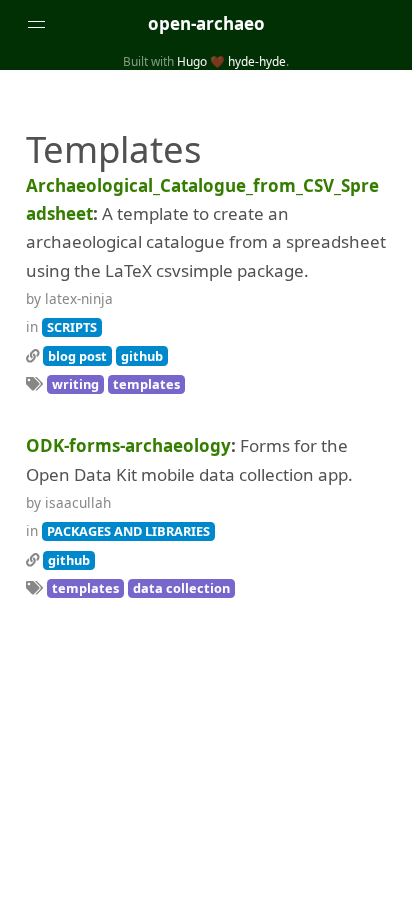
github (142, 356)
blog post (77, 356)
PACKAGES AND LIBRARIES (128, 531)
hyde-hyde (257, 61)
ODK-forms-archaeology (128, 445)
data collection (181, 588)
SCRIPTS (72, 327)
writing (75, 384)
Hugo (192, 61)
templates (146, 384)
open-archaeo (206, 23)
